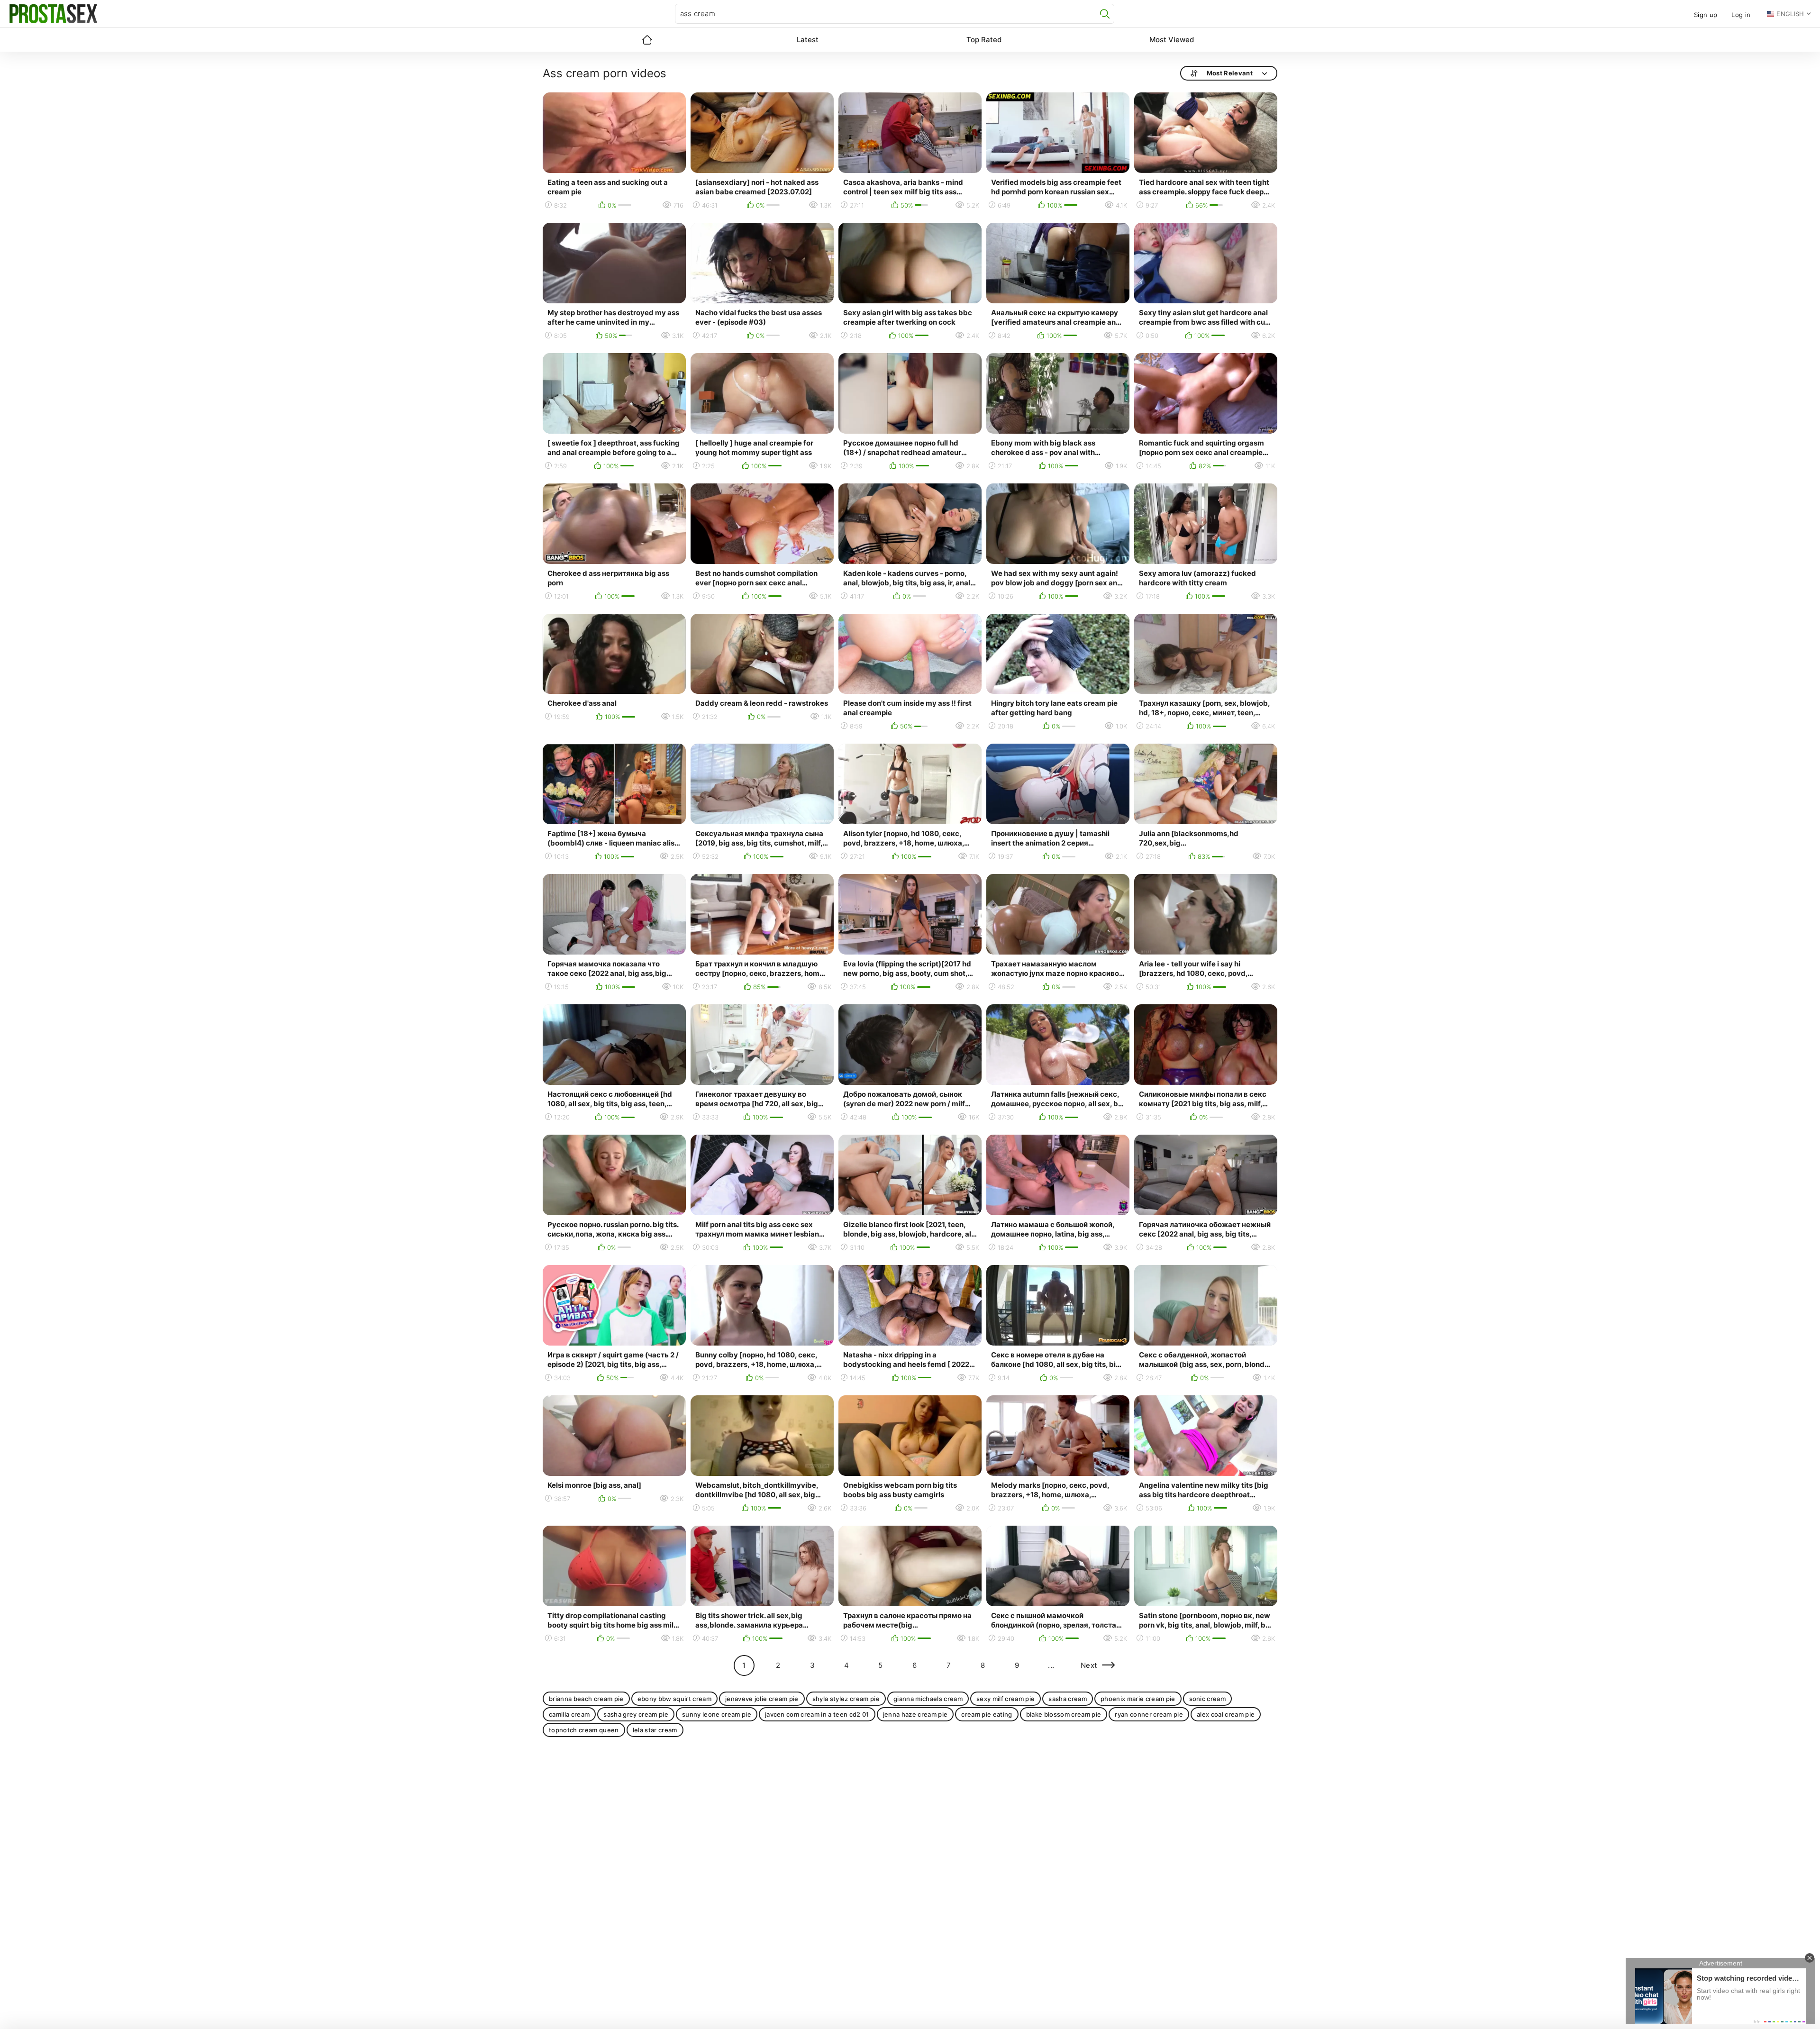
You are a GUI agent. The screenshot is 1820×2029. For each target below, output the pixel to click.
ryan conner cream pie (1149, 1714)
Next (1089, 1665)
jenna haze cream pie (915, 1714)
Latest (808, 40)
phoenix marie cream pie (1138, 1699)
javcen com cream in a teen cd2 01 (817, 1714)
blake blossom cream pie (1064, 1714)
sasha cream (1068, 1699)
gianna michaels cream (928, 1699)
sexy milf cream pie (1006, 1699)
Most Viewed (1172, 40)
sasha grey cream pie (636, 1714)
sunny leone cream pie (717, 1714)
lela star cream (655, 1730)
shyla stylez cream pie (846, 1699)
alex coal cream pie (1226, 1714)
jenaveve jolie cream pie (762, 1699)
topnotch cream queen (584, 1730)
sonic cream (1208, 1699)
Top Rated (984, 40)
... (1051, 1665)
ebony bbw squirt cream (674, 1699)
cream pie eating (987, 1714)
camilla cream (569, 1714)
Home (647, 40)
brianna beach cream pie (586, 1699)
